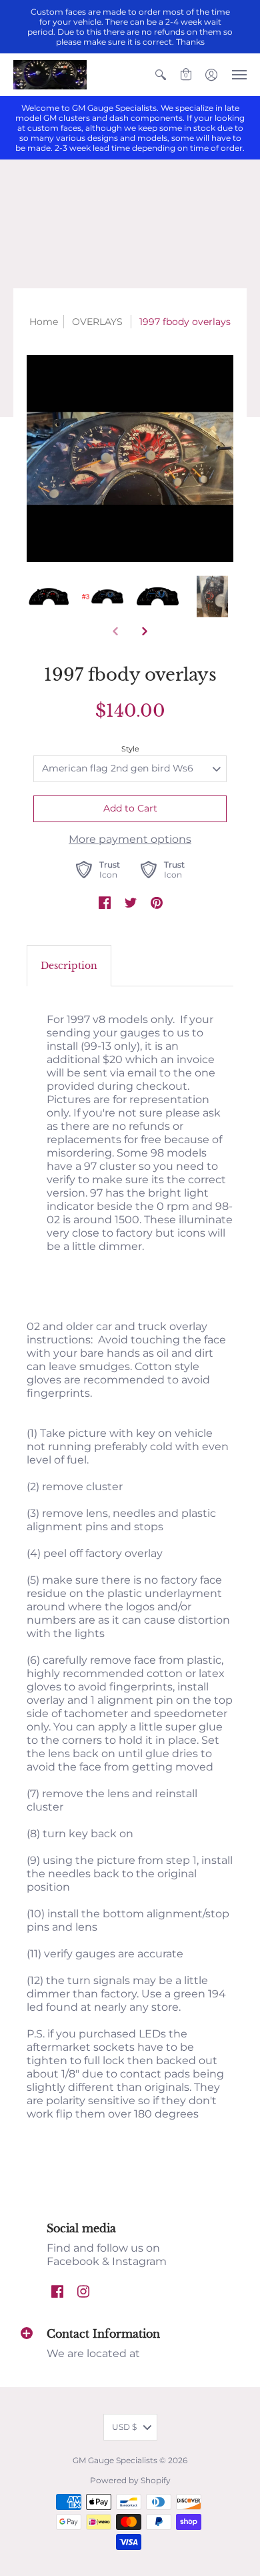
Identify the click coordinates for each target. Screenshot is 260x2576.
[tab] (69, 966)
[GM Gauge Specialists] (50, 75)
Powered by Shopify (130, 2480)
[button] (161, 75)
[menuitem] (161, 75)
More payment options (130, 839)
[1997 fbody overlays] (130, 458)
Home (44, 322)
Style (130, 749)
